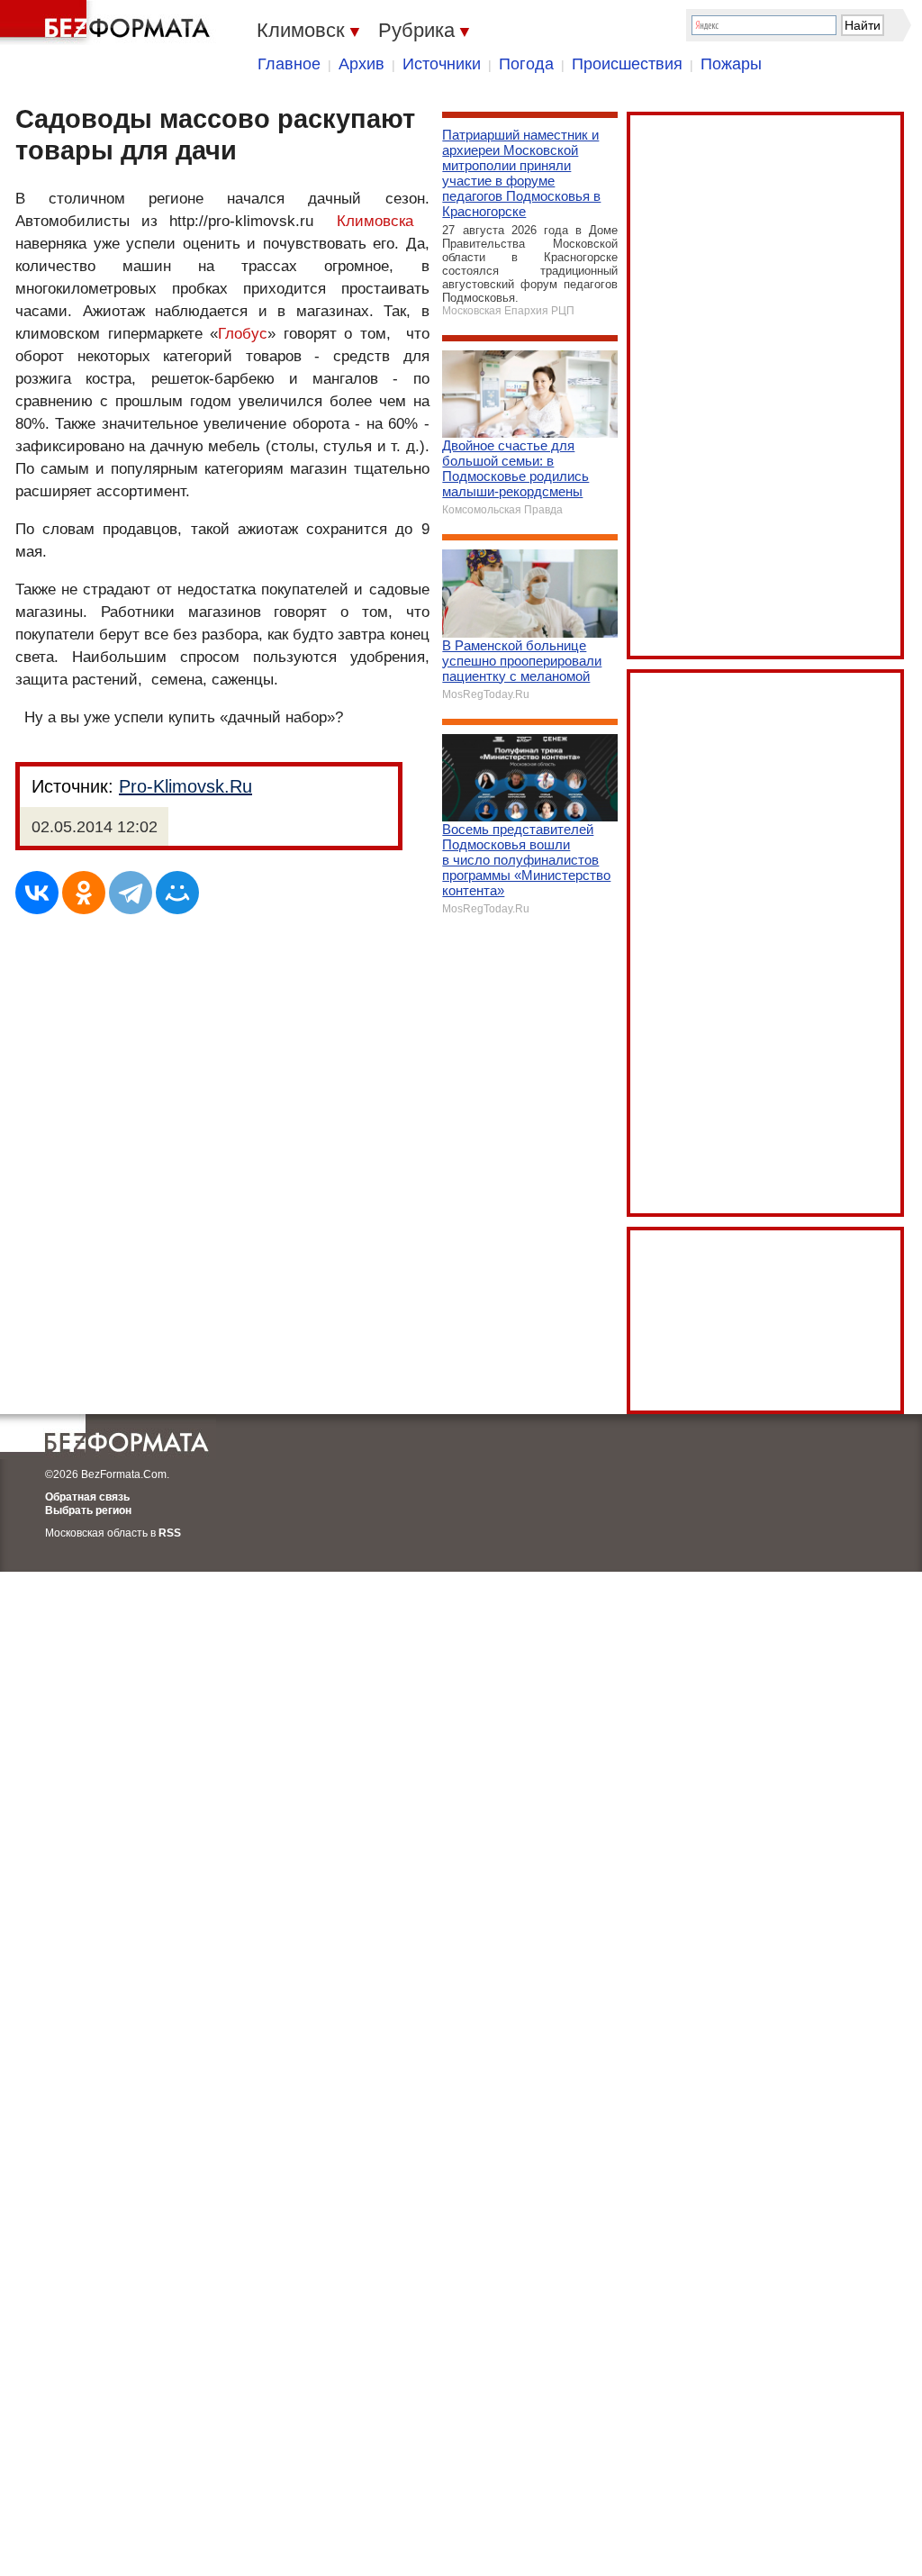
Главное (289, 64)
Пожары (731, 64)
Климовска (375, 221)
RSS (170, 1533)
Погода (526, 64)
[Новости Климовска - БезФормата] (108, 23)
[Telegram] (131, 893)
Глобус (243, 334)
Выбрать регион (88, 1510)
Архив (362, 64)
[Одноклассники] (84, 893)
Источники (442, 64)
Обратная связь (87, 1497)
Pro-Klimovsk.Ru (185, 786)
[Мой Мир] (177, 893)
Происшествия (627, 64)
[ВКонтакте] (37, 893)
